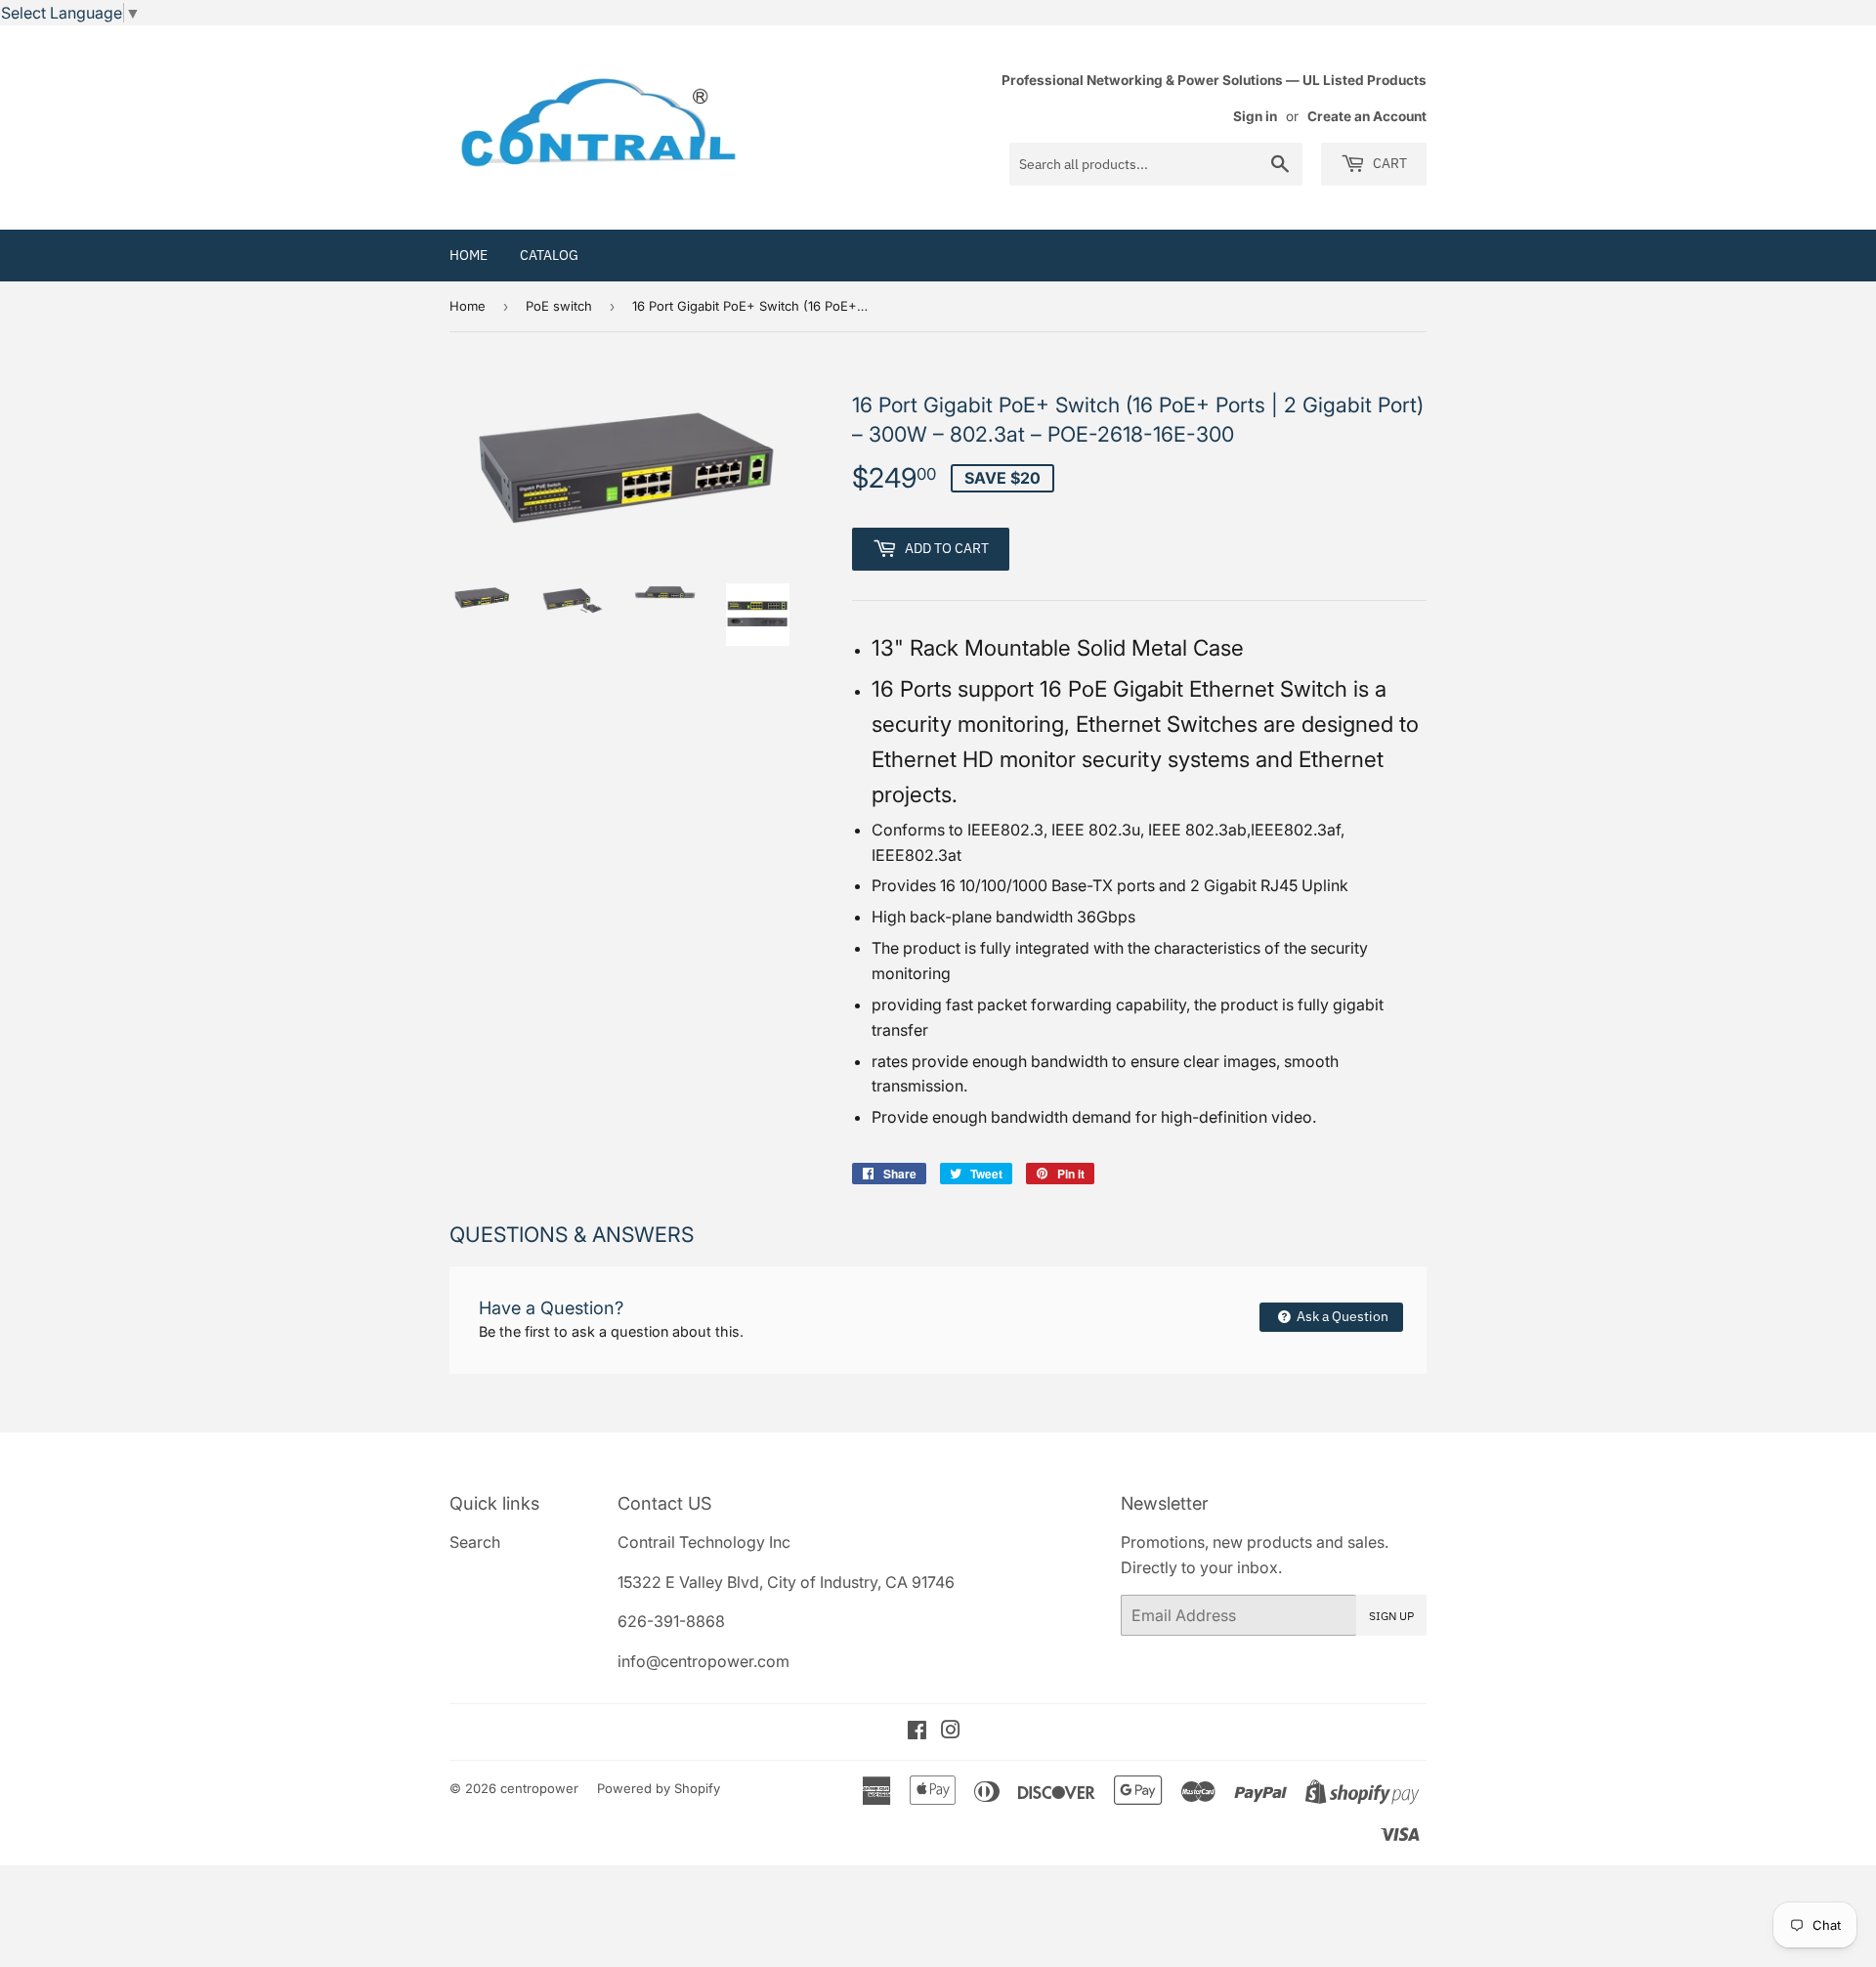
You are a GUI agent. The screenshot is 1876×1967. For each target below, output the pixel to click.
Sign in (1255, 116)
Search (475, 1542)
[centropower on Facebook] (917, 1732)
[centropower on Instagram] (951, 1732)
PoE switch (559, 306)
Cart (1388, 163)
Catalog (549, 255)
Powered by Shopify (659, 1788)
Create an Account (1367, 116)
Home (469, 255)
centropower (539, 1788)
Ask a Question (1341, 1316)
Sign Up (1391, 1616)
